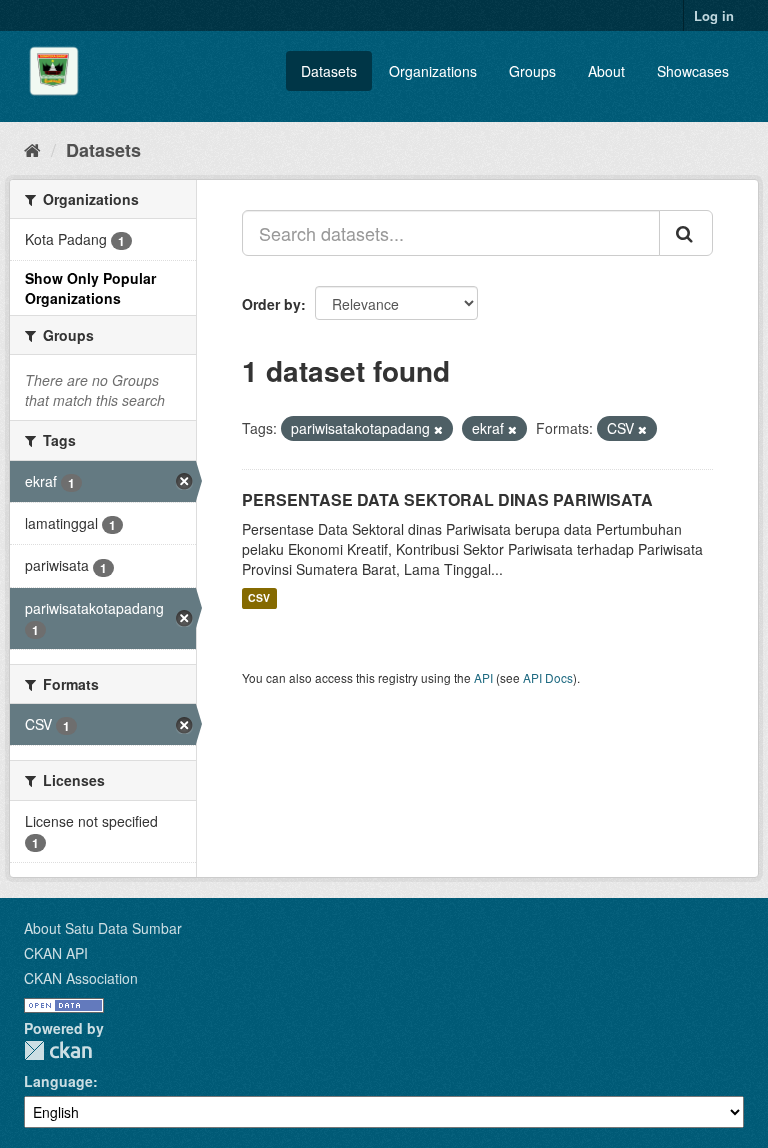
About (606, 71)
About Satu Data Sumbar (103, 928)
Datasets (329, 71)
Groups (532, 71)
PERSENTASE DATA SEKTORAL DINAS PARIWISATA (447, 499)
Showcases (693, 71)
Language (58, 1081)
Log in (714, 15)
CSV (259, 598)
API (483, 677)
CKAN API (56, 953)
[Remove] (438, 429)
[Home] (32, 149)
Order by (271, 304)
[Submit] (686, 233)
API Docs (548, 677)
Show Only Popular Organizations (90, 288)
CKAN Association (81, 978)
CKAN (58, 1050)
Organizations (433, 71)
